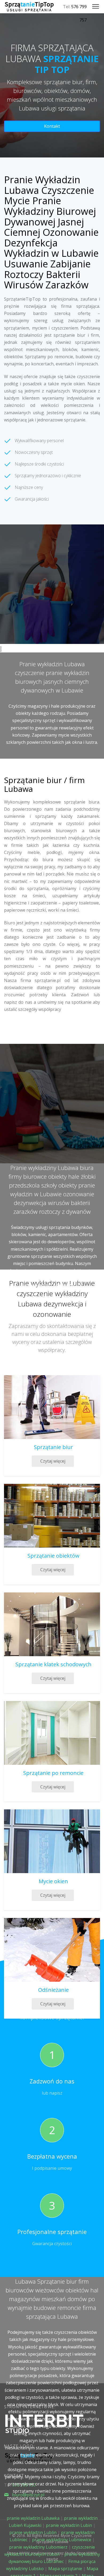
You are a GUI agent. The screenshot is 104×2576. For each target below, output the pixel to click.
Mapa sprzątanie (65, 2569)
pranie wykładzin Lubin (69, 2525)
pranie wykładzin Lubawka (33, 2518)
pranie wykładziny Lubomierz (38, 2547)
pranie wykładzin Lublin (33, 2532)
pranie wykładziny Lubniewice (62, 2540)
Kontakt (52, 126)
